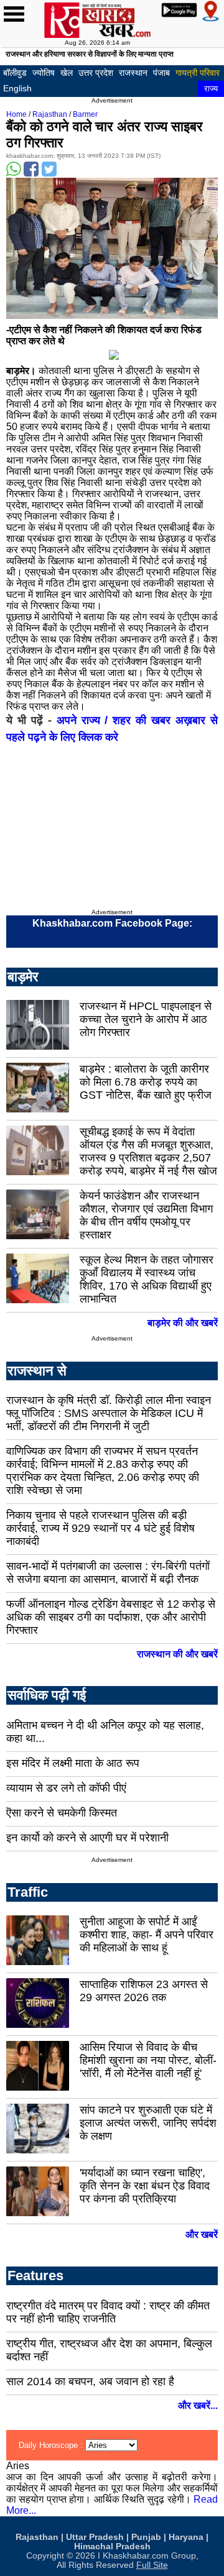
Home (16, 114)
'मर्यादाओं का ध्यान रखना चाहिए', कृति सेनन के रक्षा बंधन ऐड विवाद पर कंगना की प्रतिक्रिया (145, 2186)
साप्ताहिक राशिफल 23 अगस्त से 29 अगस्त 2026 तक (144, 1991)
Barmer (85, 114)
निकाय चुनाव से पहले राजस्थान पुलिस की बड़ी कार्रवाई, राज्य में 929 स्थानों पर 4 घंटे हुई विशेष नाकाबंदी (100, 1528)
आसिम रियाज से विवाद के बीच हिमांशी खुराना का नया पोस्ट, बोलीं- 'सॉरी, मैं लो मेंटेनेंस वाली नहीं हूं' (148, 2060)
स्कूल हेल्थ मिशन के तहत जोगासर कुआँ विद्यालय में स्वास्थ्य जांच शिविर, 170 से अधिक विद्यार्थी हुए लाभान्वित (147, 1279)
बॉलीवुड (15, 73)
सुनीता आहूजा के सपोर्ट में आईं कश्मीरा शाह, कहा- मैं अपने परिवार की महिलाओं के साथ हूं (147, 1935)
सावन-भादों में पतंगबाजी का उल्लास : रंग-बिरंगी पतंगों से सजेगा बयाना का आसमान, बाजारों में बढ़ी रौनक (108, 1573)
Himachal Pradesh (112, 2546)
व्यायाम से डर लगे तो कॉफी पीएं (66, 1788)
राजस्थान (133, 73)
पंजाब (161, 73)
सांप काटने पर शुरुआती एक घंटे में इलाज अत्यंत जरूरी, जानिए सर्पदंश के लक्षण (148, 2123)
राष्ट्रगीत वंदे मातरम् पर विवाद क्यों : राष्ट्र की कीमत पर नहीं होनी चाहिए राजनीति (108, 2312)
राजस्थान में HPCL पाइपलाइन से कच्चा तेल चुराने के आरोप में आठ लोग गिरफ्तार (146, 1019)
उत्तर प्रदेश (96, 73)
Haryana (186, 2537)
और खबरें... (198, 2405)
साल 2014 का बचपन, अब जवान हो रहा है (90, 2381)
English (17, 88)
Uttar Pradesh (95, 2537)
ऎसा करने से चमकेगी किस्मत (62, 1813)
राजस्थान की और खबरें (177, 1654)
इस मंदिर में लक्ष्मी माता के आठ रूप (73, 1763)
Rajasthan (50, 114)
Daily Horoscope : (52, 2445)
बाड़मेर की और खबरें (183, 1323)
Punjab (146, 2537)
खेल (67, 73)
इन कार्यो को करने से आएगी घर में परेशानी (87, 1838)
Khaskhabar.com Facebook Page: (112, 923)
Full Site (152, 2565)
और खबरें (202, 2235)
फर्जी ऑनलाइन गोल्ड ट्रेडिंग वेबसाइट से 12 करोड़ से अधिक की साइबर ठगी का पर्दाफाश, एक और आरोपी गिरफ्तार (111, 1617)
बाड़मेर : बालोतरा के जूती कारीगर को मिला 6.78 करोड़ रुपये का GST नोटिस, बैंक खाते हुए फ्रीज (146, 1082)
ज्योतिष (44, 73)
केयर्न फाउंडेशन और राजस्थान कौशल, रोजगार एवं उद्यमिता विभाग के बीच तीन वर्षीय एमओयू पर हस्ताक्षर (146, 1215)
